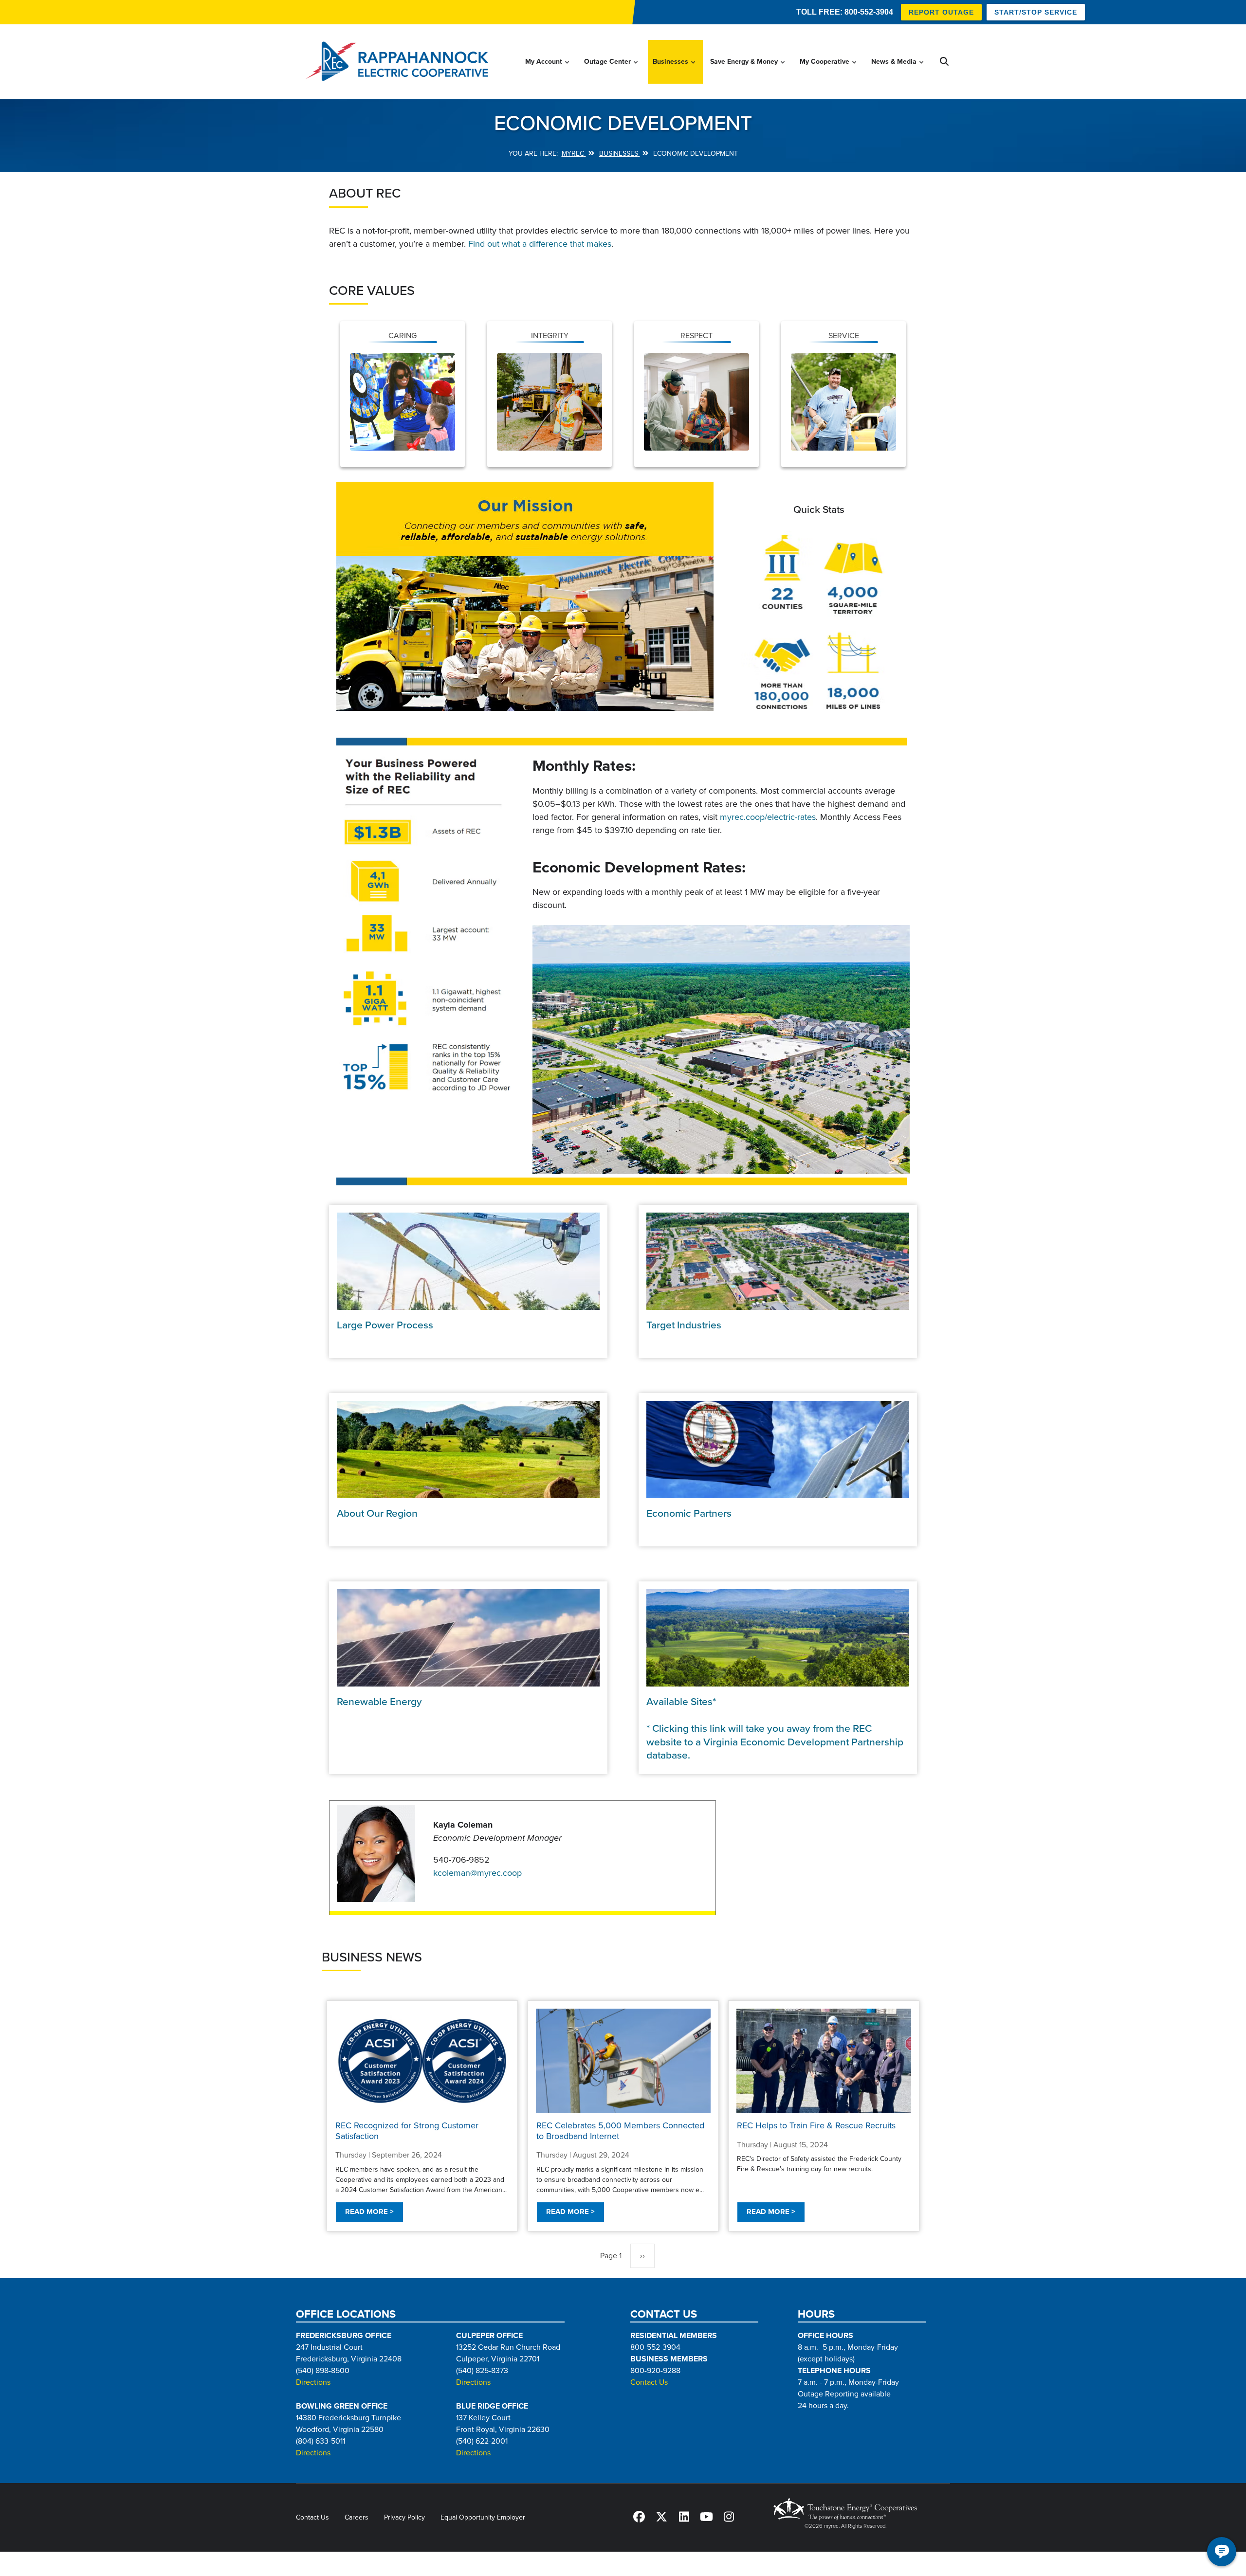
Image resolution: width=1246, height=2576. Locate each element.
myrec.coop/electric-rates (768, 817)
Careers (357, 2517)
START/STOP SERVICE (1036, 12)
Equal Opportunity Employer (483, 2517)
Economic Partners (689, 1514)
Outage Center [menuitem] (612, 71)
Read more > (369, 2212)
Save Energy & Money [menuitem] (748, 71)
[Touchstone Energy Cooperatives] (845, 2509)
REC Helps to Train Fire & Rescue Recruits (816, 2126)
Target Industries (684, 1325)
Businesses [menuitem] (675, 71)
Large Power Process (385, 1325)
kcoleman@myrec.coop (477, 1873)
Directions (313, 2382)
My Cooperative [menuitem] (829, 71)
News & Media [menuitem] (898, 71)
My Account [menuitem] (548, 71)
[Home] (400, 62)
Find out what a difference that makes (540, 244)
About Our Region (377, 1514)
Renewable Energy (379, 1702)
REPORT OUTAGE (941, 12)
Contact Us (649, 2382)
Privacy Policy (404, 2517)
